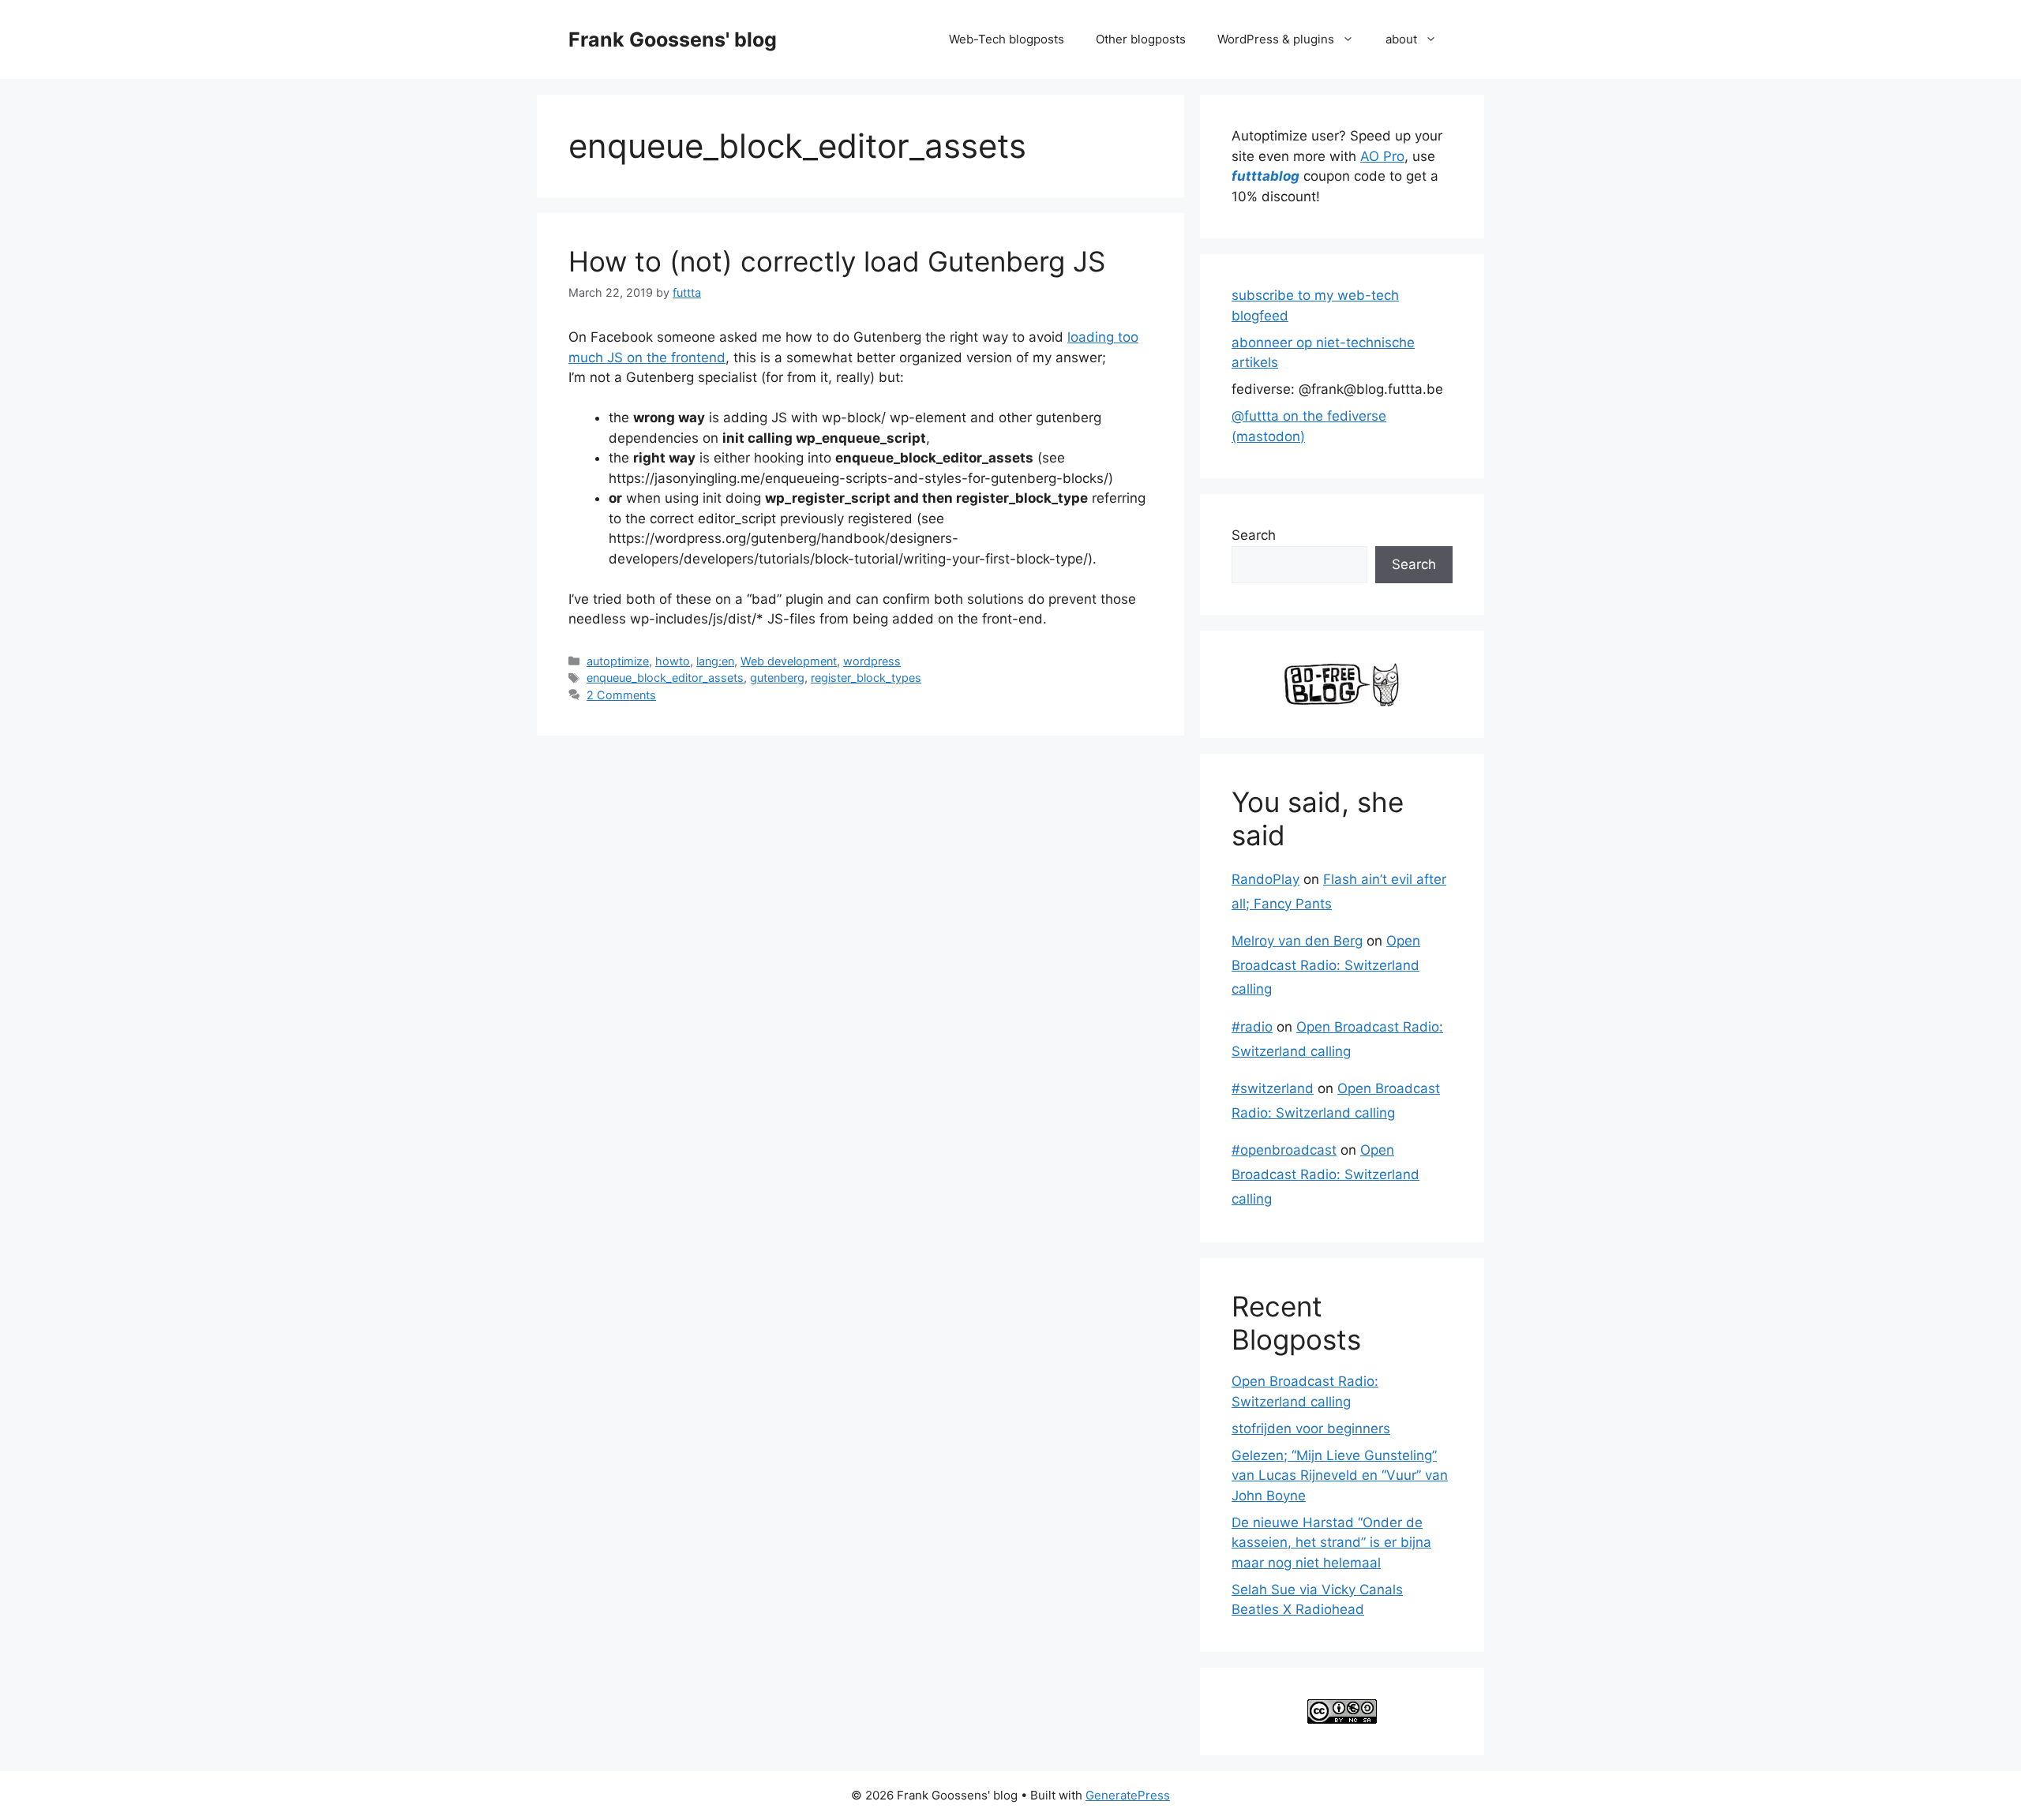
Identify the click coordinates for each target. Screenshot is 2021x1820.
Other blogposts (1141, 39)
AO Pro (1382, 156)
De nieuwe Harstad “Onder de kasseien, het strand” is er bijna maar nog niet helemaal (1331, 1543)
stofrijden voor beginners (1311, 1429)
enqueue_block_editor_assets (665, 678)
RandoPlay (1265, 879)
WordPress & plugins (1276, 39)
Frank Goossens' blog (673, 39)
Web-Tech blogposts (1007, 39)
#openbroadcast (1284, 1150)
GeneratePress (1128, 1795)
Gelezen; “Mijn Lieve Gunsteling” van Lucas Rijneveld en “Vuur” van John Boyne (1340, 1475)
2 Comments (621, 695)
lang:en (715, 661)
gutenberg (777, 678)
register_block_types (866, 678)
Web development (789, 661)
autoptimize (618, 661)
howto (673, 661)
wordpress (872, 661)
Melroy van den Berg (1297, 941)
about (1401, 39)
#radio (1252, 1027)
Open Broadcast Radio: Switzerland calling (1326, 965)
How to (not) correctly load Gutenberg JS (837, 261)
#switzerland (1273, 1088)
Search (1254, 535)
